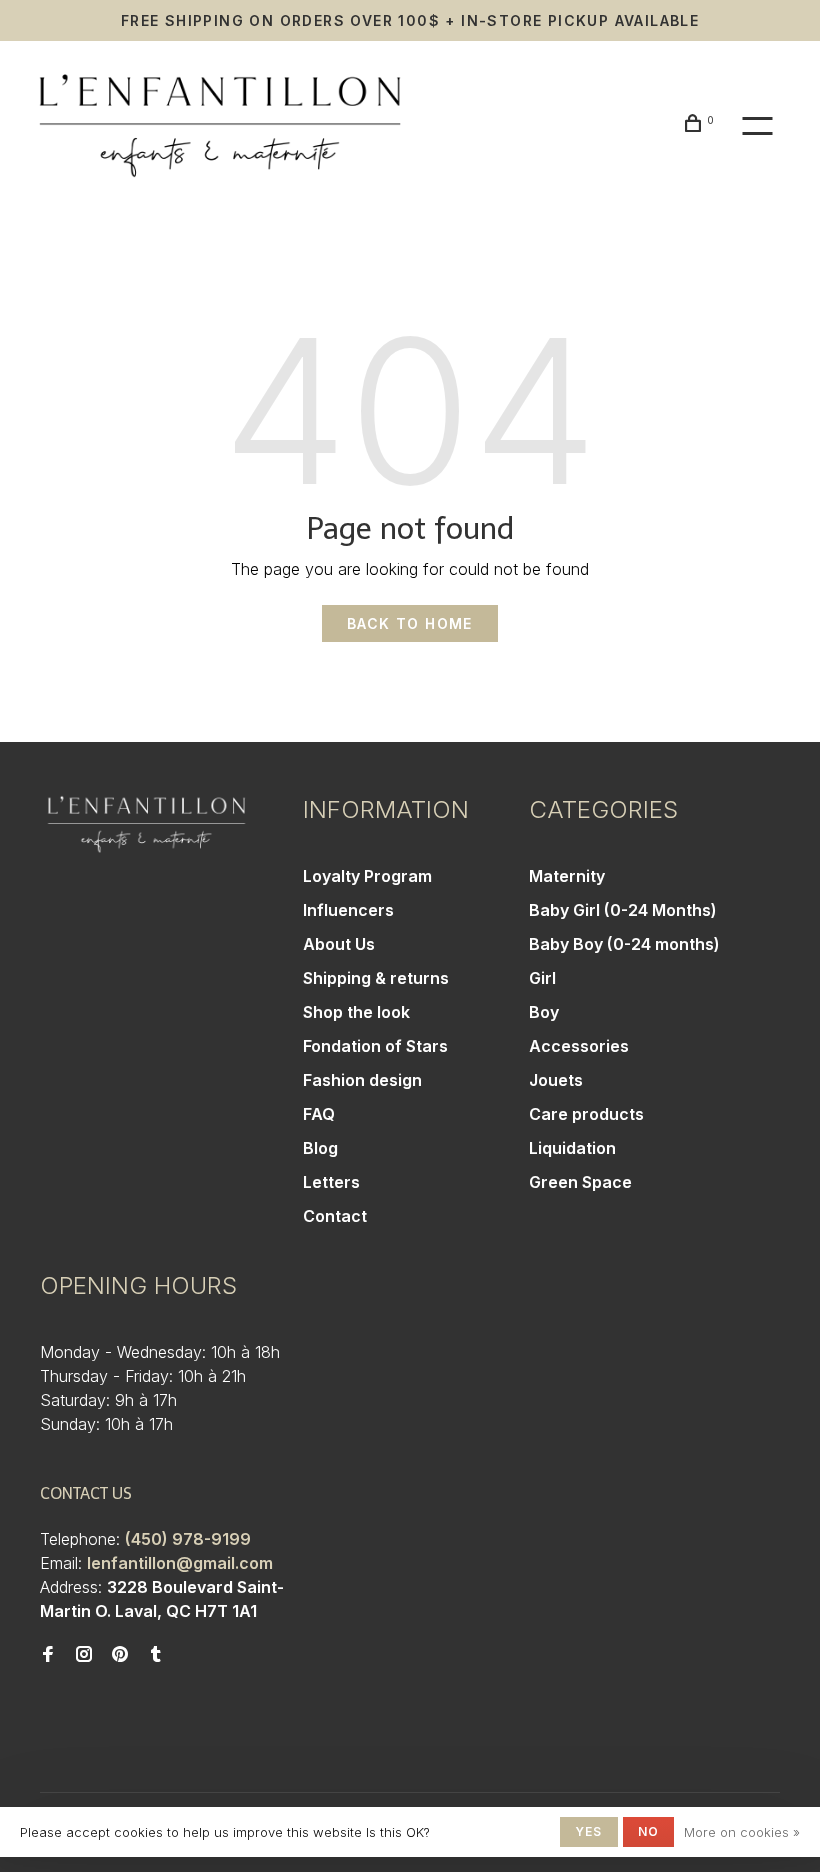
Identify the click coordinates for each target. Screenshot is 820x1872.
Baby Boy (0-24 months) (624, 944)
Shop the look (356, 1012)
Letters (331, 1182)
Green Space (580, 1182)
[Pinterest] (120, 1655)
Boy (544, 1012)
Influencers (348, 910)
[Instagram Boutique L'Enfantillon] (84, 1655)
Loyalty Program (367, 876)
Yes (589, 1831)
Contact (335, 1216)
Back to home (410, 623)
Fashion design (362, 1080)
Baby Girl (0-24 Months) (623, 910)
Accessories (579, 1046)
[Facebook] (48, 1655)
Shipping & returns (376, 978)
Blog (320, 1148)
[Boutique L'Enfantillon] (146, 824)
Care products (586, 1114)
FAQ (319, 1114)
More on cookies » (742, 1832)
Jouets (556, 1080)
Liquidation (572, 1148)
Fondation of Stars (375, 1046)
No (648, 1831)
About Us (339, 944)
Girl (542, 978)
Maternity (567, 876)
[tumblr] (156, 1655)
